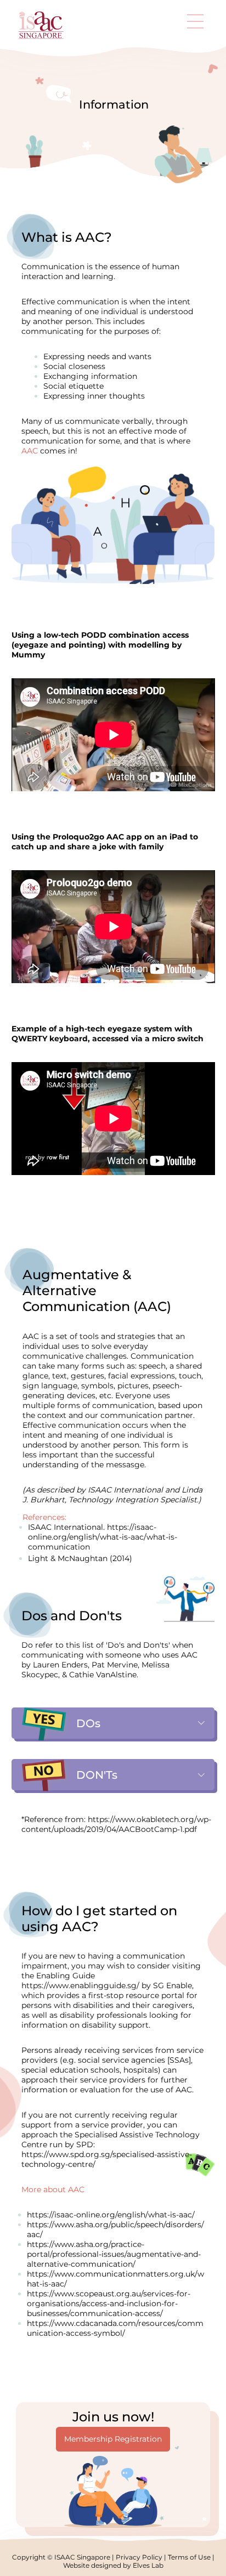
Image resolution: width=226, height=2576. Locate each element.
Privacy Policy (139, 2557)
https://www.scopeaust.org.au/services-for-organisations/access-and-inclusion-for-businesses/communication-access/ (109, 2303)
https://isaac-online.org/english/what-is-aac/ (111, 2215)
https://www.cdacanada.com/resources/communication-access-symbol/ (115, 2328)
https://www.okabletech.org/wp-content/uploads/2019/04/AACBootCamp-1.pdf (116, 1824)
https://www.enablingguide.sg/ (80, 1985)
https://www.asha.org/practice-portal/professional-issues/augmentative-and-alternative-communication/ (114, 2254)
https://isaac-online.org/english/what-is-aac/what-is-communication (103, 1537)
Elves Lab (148, 2565)
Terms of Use (189, 2557)
